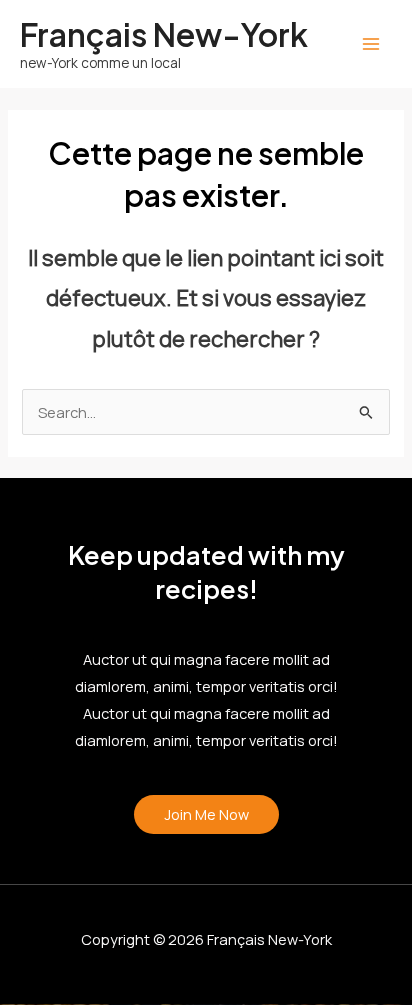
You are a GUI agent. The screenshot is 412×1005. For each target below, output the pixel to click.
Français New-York (164, 34)
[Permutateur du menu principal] (371, 44)
